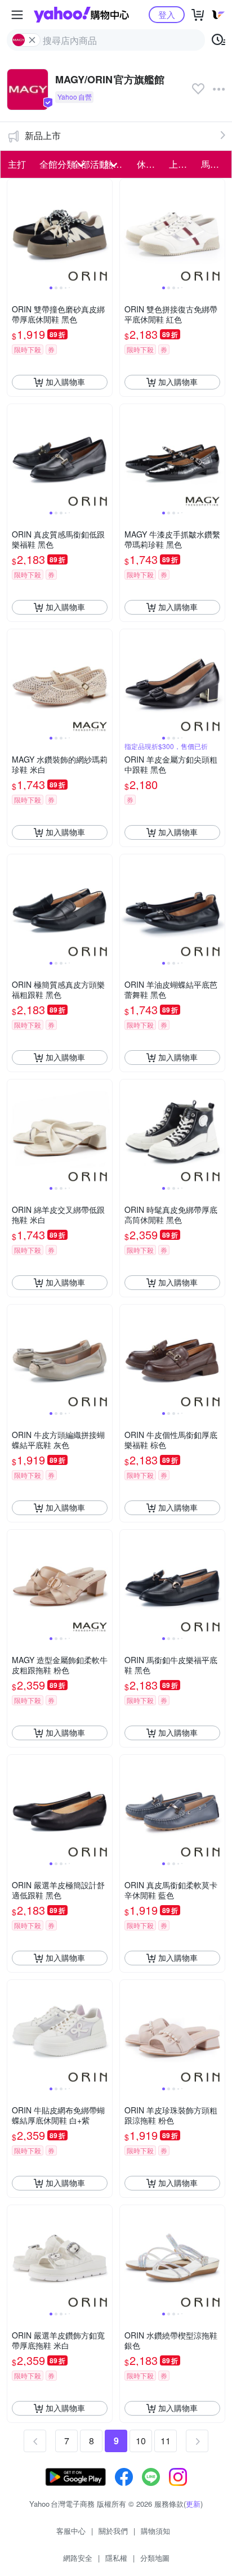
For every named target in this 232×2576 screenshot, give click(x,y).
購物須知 (155, 2531)
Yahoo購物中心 (81, 15)
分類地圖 (155, 2558)
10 (141, 2441)
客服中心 (71, 2531)
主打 (17, 164)
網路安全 (78, 2558)
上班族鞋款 (182, 164)
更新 (193, 2504)
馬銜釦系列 (214, 164)
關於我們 (113, 2531)
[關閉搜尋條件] (32, 40)
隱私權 (116, 2558)
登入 (167, 14)
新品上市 (43, 135)
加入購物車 (65, 382)
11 (166, 2441)
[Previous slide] (15, 231)
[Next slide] (105, 231)
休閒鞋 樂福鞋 (150, 164)
